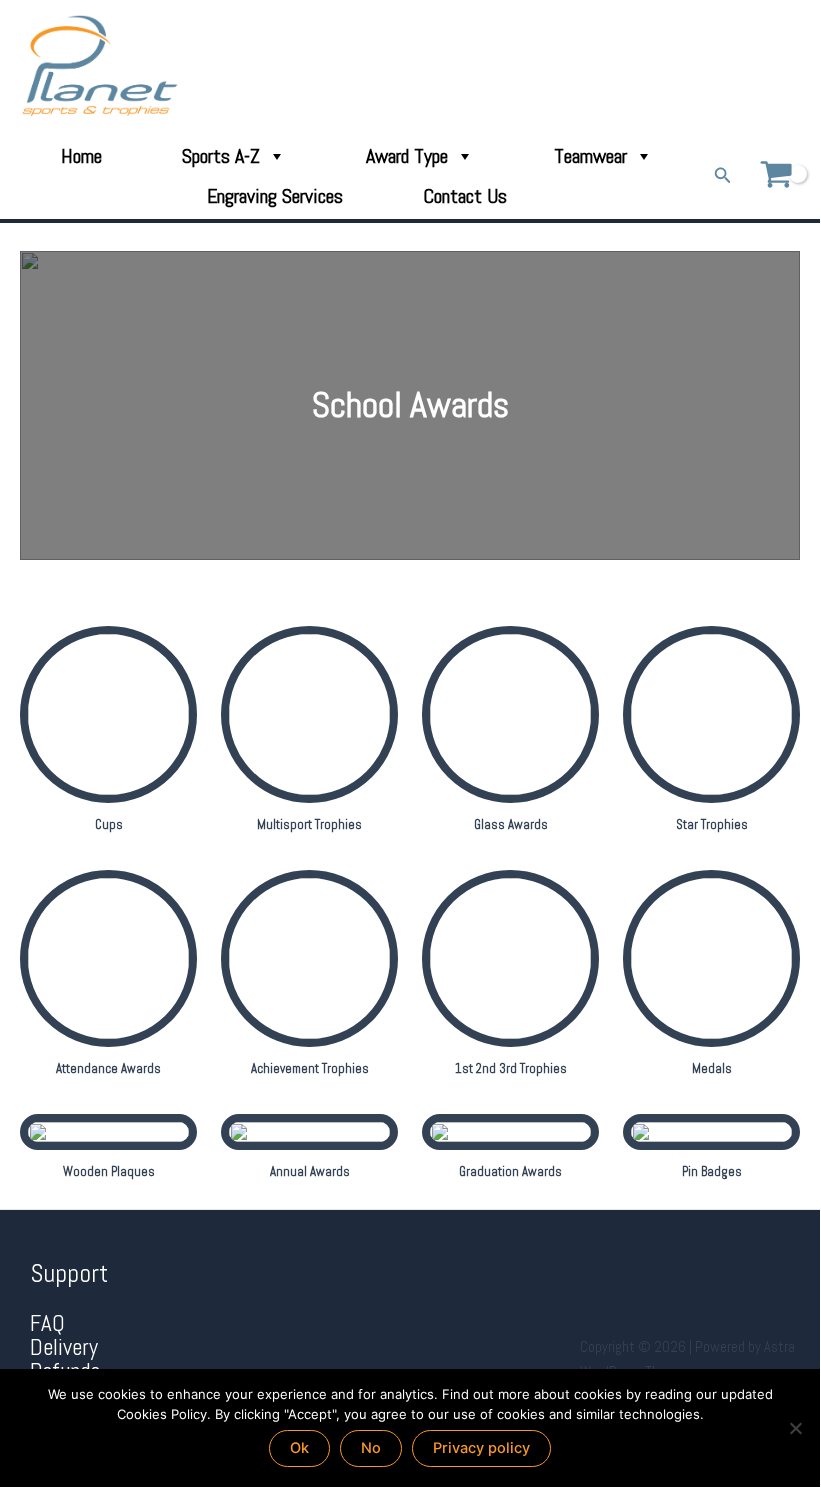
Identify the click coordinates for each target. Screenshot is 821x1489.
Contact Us (465, 196)
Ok (299, 1448)
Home (81, 156)
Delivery (64, 1347)
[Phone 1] (709, 66)
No (371, 1448)
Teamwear (590, 156)
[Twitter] (765, 66)
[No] (795, 1428)
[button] (723, 176)
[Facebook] (737, 66)
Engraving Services (275, 196)
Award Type (407, 156)
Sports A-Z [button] (221, 156)
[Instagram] (793, 66)
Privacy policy (481, 1448)
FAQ (47, 1323)
